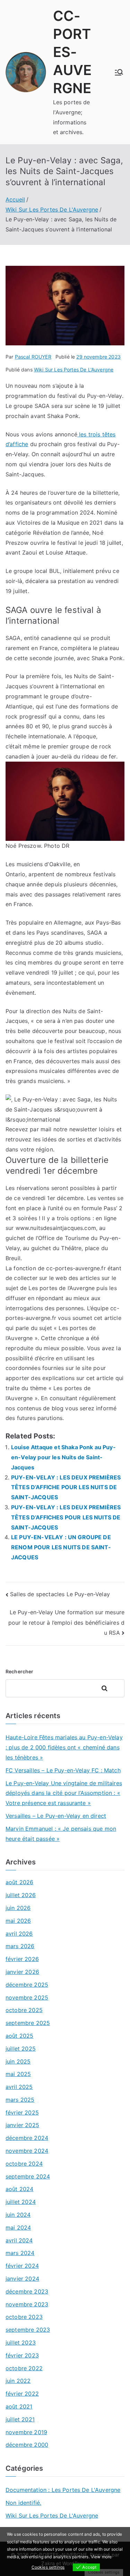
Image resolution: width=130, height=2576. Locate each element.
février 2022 (22, 2394)
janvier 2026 (22, 1972)
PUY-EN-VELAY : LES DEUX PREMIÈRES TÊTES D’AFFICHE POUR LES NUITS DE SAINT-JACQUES (66, 1487)
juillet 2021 (20, 2419)
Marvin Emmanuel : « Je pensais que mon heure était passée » (61, 1834)
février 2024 (22, 2266)
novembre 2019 (26, 2432)
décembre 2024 (27, 2138)
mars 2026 (20, 1946)
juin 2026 (18, 1908)
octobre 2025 (24, 2010)
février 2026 (22, 1959)
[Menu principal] (119, 72)
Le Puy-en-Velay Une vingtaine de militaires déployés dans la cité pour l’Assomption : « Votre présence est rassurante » (64, 1793)
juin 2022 (18, 2381)
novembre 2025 (27, 1997)
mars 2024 (20, 2253)
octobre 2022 (24, 2368)
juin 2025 (18, 2061)
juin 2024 (18, 2215)
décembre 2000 (27, 2445)
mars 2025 (20, 2100)
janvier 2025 (22, 2125)
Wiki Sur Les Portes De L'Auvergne (74, 370)
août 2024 (19, 2189)
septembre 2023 (28, 2330)
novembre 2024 (27, 2151)
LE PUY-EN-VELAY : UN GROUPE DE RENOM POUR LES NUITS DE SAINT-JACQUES (61, 1547)
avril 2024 (19, 2240)
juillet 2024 (21, 2202)
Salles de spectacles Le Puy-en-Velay (60, 1594)
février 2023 (22, 2355)
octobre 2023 (24, 2317)
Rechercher (20, 1671)
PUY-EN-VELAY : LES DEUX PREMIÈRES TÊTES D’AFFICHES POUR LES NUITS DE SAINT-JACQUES (66, 1517)
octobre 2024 (24, 2164)
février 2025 (22, 2113)
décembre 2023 (27, 2291)
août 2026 (19, 1882)
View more (101, 2557)
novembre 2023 (27, 2304)
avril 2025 (19, 2087)
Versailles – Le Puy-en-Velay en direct (56, 1816)
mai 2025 (18, 2074)
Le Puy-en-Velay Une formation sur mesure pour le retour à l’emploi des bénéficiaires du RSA (66, 1622)
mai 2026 (18, 1921)
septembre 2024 (28, 2176)
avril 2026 (19, 1934)
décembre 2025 (27, 1985)
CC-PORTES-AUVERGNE (72, 52)
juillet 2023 (21, 2343)
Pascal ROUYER (33, 357)
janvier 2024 (22, 2279)
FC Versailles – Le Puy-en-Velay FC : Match (63, 1770)
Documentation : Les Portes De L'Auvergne (63, 2490)
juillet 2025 (21, 2049)
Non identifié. (23, 2503)
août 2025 (19, 2036)
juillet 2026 (21, 1895)
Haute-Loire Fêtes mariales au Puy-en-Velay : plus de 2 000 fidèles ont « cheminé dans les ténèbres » (64, 1747)
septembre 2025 (28, 2023)
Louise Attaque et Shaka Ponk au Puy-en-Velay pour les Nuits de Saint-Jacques (63, 1457)
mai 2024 (18, 2228)
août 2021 (19, 2406)
